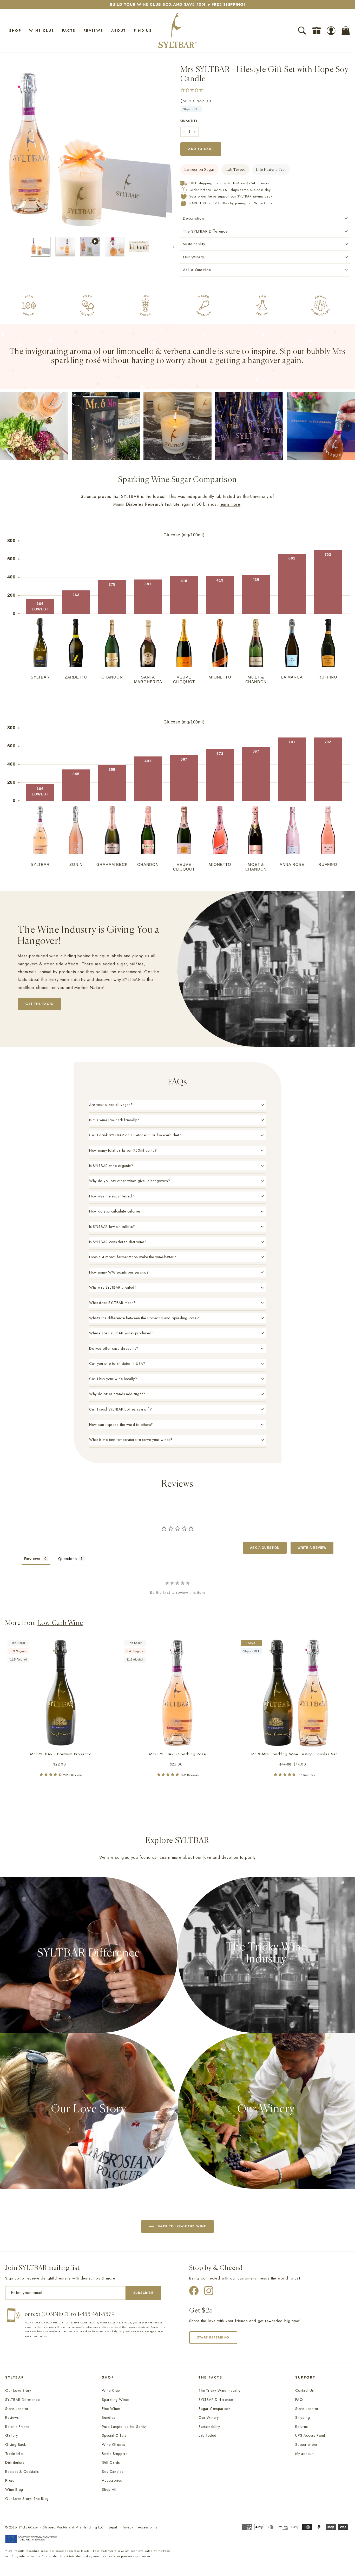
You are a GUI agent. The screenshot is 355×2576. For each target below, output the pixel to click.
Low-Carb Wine (60, 1623)
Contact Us (304, 2390)
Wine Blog (14, 2489)
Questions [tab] (67, 1559)
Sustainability (209, 2427)
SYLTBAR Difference (22, 2400)
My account (305, 2454)
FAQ (299, 2400)
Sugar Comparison (215, 2409)
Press (10, 2480)
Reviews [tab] (32, 1559)
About (119, 31)
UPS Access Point (310, 2435)
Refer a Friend (17, 2427)
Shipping (303, 2417)
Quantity (189, 121)
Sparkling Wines (116, 2400)
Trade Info (14, 2454)
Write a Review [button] (312, 1548)
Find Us (143, 31)
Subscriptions (306, 2445)
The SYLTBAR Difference (205, 231)
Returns (301, 2427)
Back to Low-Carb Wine (182, 2226)
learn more (230, 504)
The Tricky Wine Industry (220, 2390)
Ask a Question (197, 270)
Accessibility (147, 2527)
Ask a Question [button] (265, 1548)
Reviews (93, 31)
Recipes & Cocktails (22, 2472)
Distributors (15, 2462)
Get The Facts (40, 1004)
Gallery (12, 2435)
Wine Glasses (113, 2445)
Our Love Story (18, 2390)
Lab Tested (208, 2435)
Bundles (109, 2417)
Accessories (112, 2480)
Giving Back (16, 2445)
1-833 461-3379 (96, 2314)
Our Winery (194, 257)
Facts (69, 31)
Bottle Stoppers (115, 2454)
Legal (113, 2527)
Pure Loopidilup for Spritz (124, 2427)
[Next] (171, 247)
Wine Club (42, 31)
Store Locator (17, 2409)
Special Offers (114, 2435)
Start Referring (213, 2337)
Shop (15, 31)
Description (193, 218)
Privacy (128, 2527)
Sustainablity (194, 244)
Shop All (109, 2489)
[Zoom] (90, 148)
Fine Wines (111, 2409)
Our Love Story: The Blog (27, 2499)
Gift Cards (111, 2462)
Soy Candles (113, 2472)
